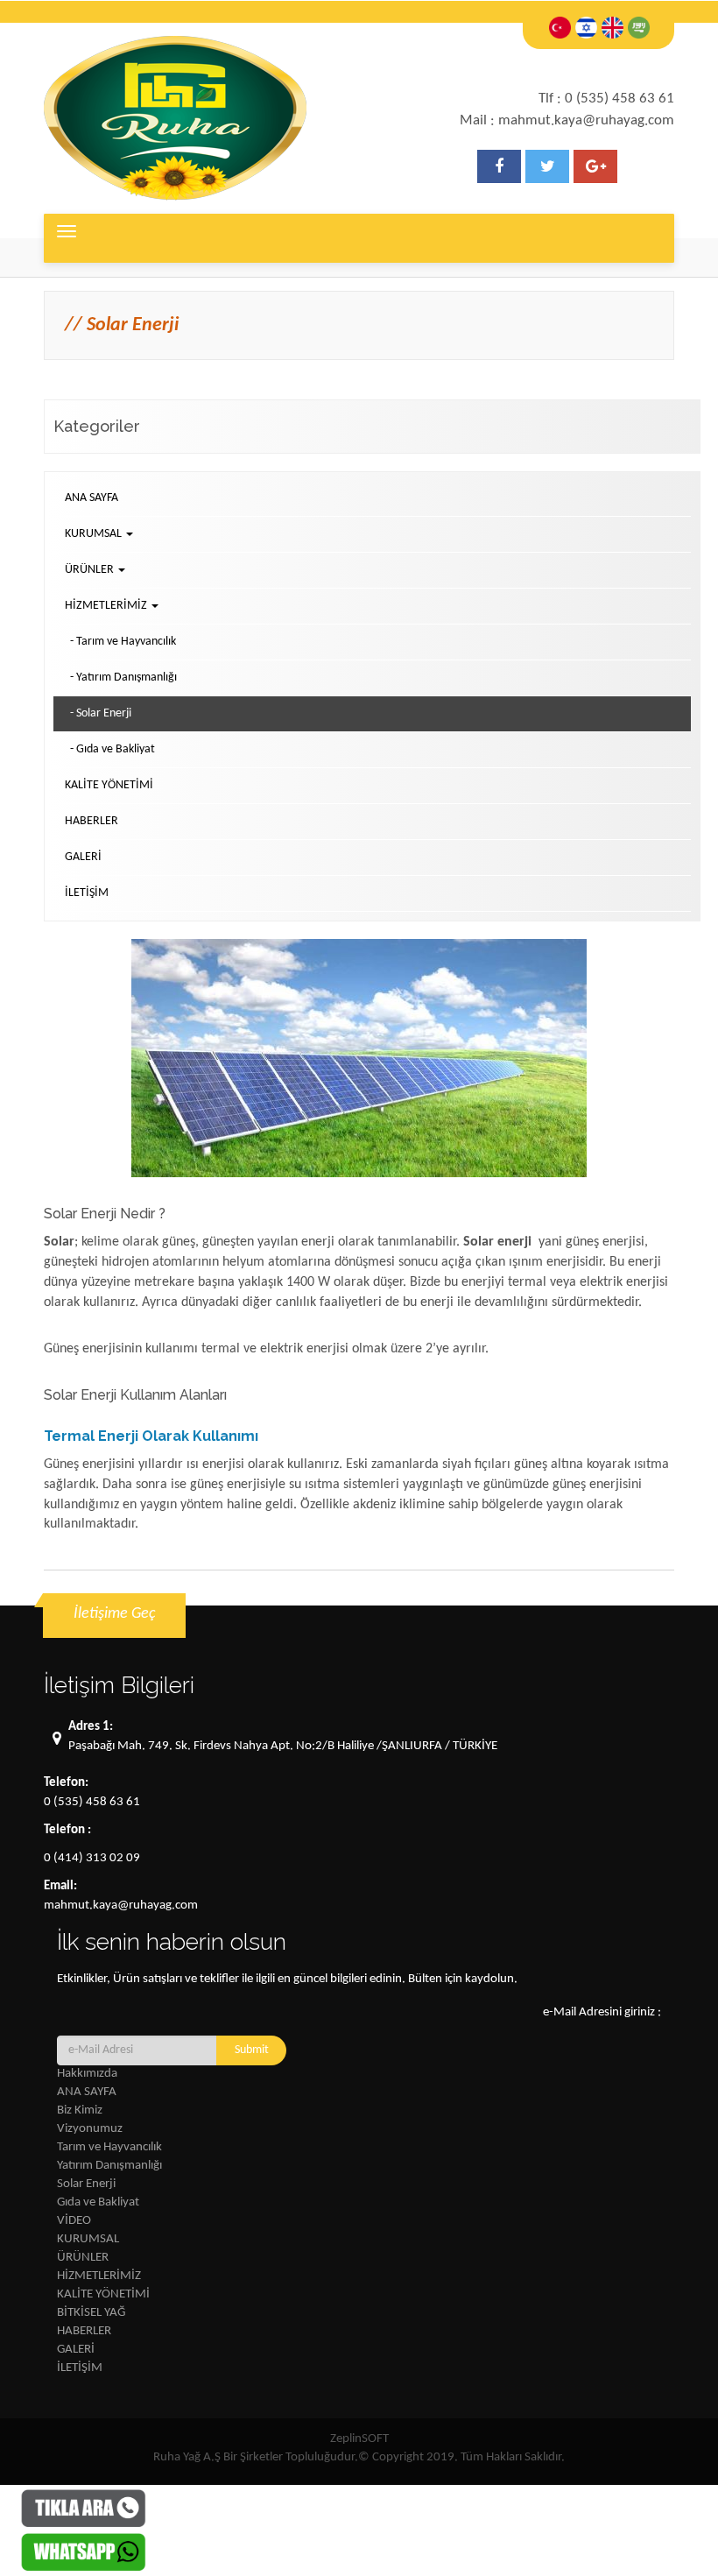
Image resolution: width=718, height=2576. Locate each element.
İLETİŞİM (87, 893)
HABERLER (92, 821)
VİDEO (74, 2221)
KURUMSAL (88, 2239)
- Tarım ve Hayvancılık (123, 642)
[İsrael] (586, 28)
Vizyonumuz (90, 2129)
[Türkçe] (560, 28)
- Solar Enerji (101, 713)
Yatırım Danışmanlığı (109, 2166)
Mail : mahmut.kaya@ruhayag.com (567, 120)
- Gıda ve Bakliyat (113, 749)
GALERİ (83, 857)
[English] (612, 28)
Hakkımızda (87, 2074)
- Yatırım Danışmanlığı (123, 678)
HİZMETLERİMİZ (99, 2276)
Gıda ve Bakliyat (98, 2202)
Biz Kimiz (80, 2110)
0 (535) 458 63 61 (92, 1802)
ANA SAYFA (92, 498)
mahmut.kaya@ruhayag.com (121, 1906)
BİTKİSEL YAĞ (91, 2313)
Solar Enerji (86, 2184)
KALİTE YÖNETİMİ (109, 785)
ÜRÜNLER (83, 2258)
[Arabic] (639, 28)
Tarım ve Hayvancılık (109, 2147)
